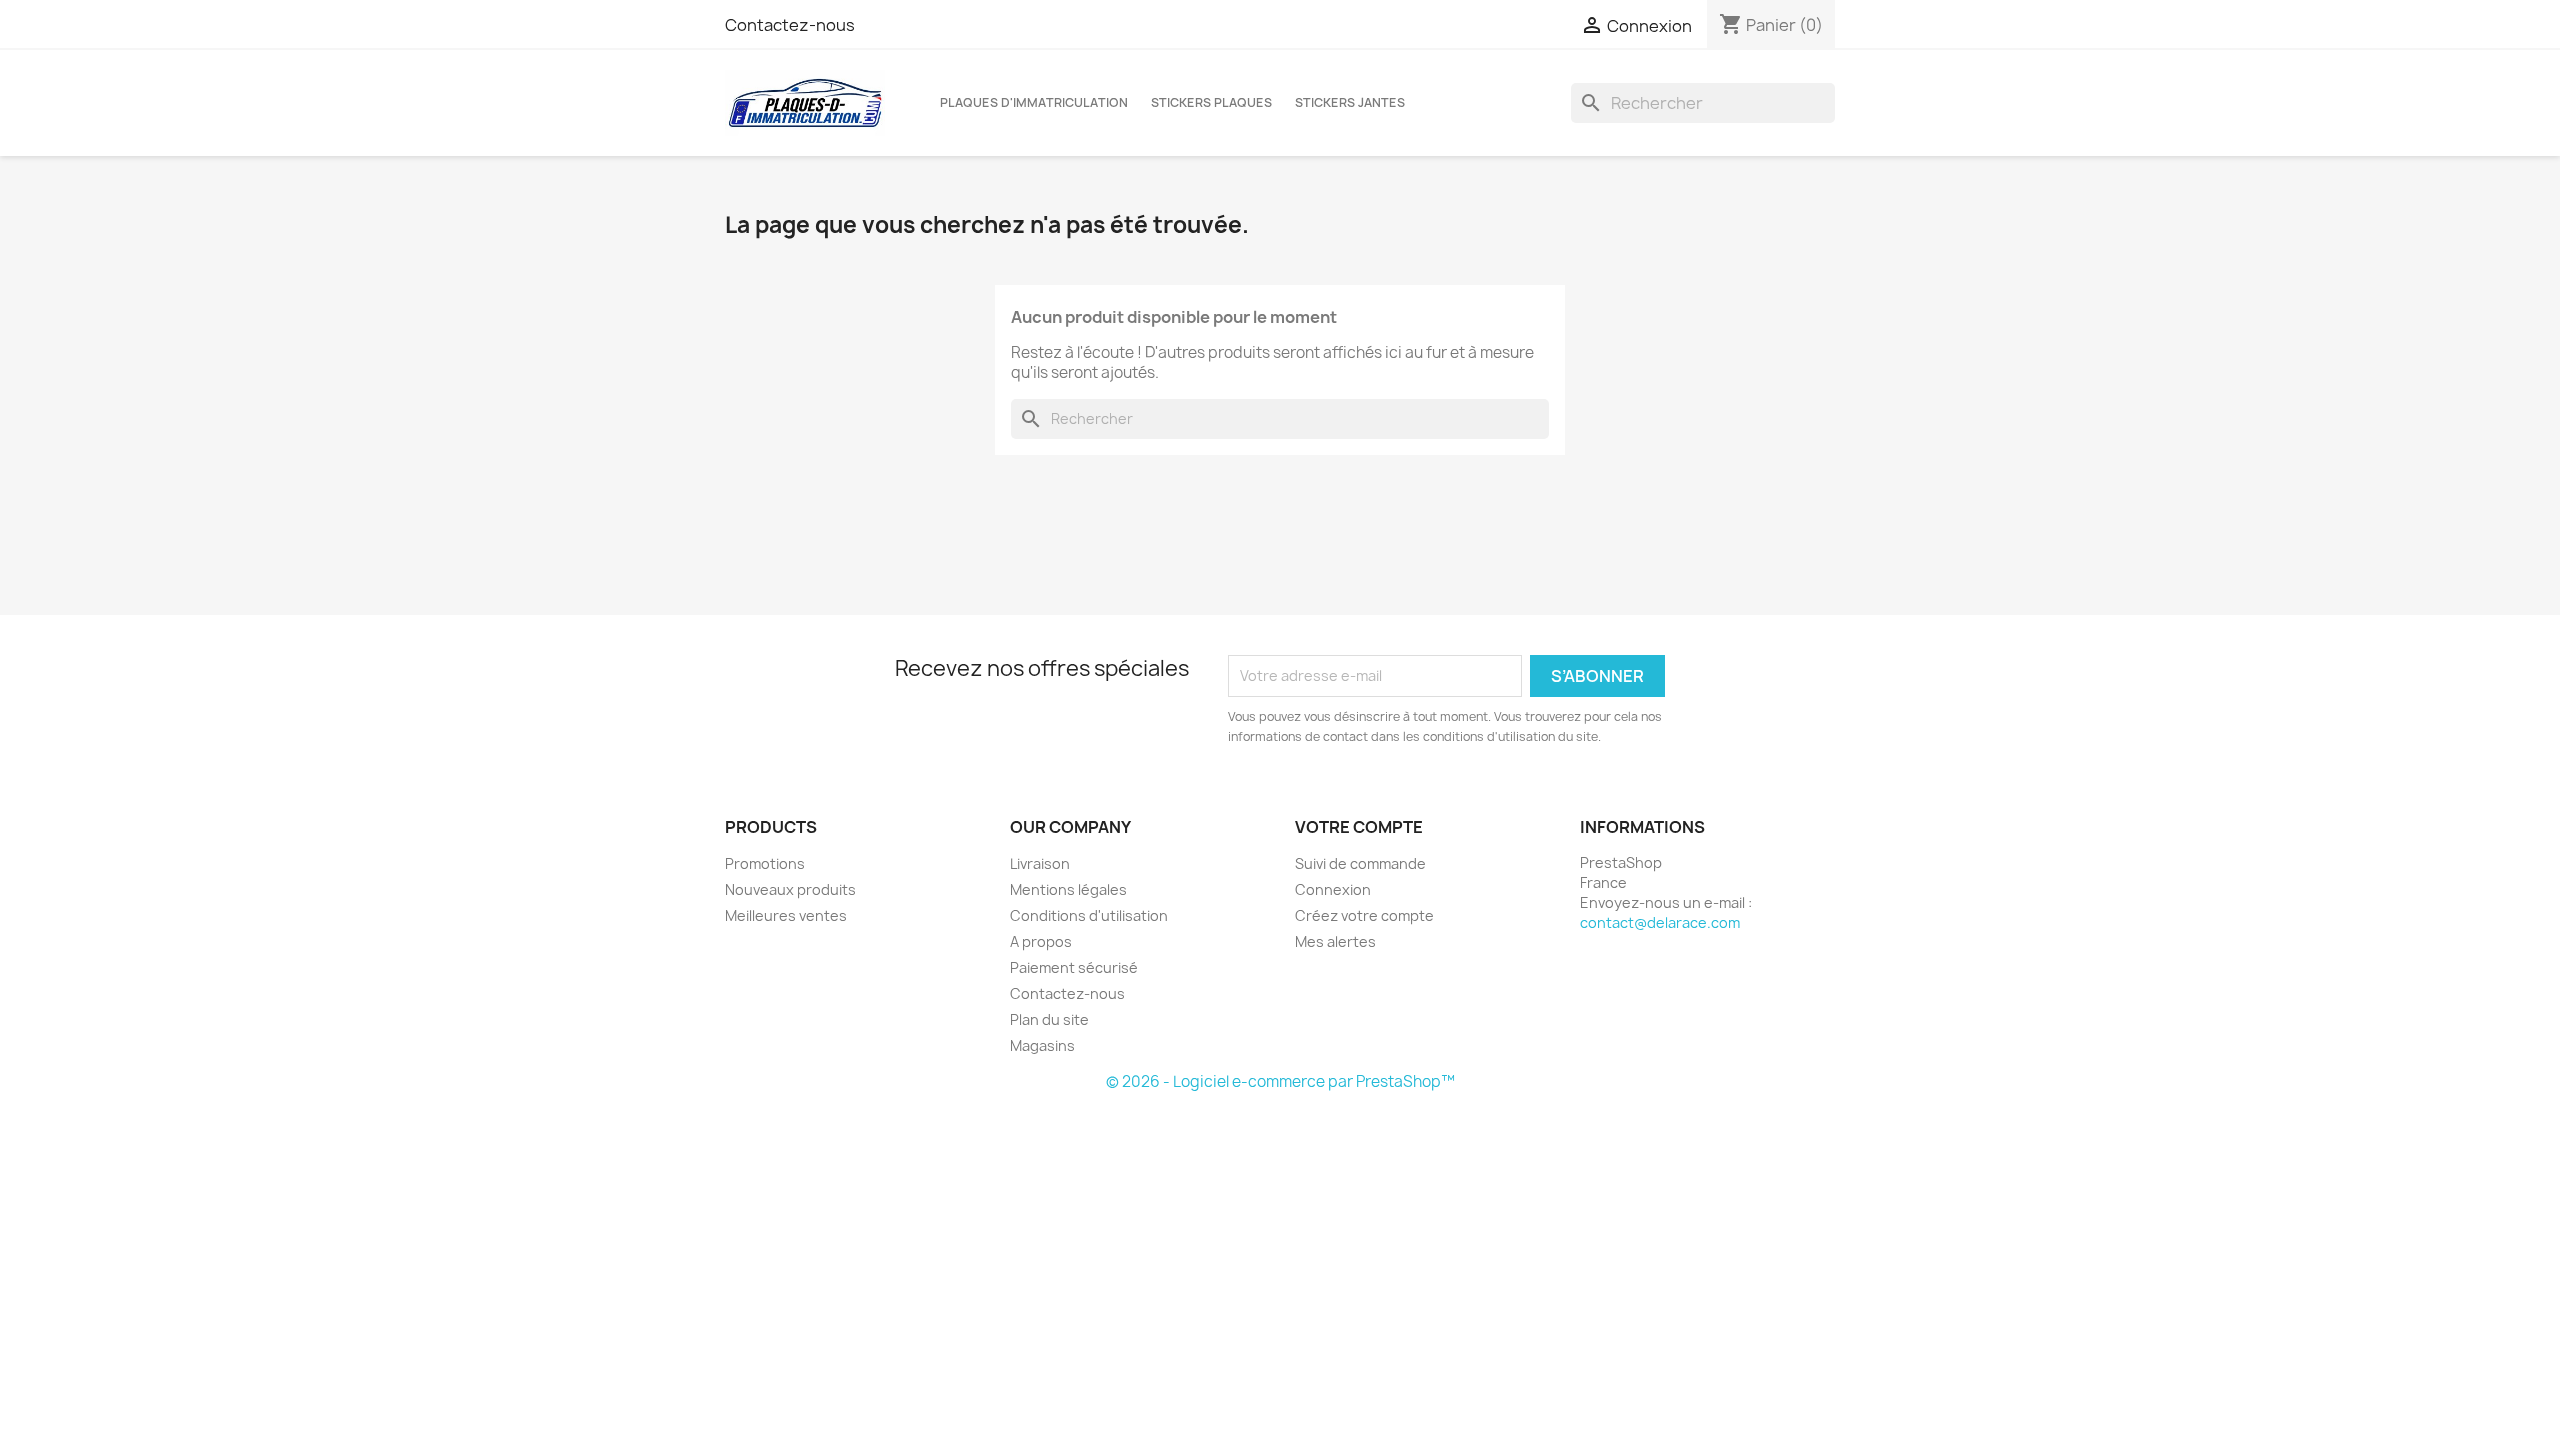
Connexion (1333, 889)
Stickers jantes (1350, 102)
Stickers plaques (1211, 102)
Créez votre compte (1364, 915)
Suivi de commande (1360, 863)
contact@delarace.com (1660, 922)
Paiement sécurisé (1074, 967)
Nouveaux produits (790, 889)
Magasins (1042, 1045)
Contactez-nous (790, 25)
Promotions (765, 863)
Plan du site (1049, 1019)
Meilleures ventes (786, 915)
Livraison (1040, 863)
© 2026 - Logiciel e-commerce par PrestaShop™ (1280, 1081)
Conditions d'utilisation (1089, 915)
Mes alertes (1335, 941)
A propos (1041, 941)
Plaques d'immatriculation (1034, 102)
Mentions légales (1068, 889)
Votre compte (1359, 827)
